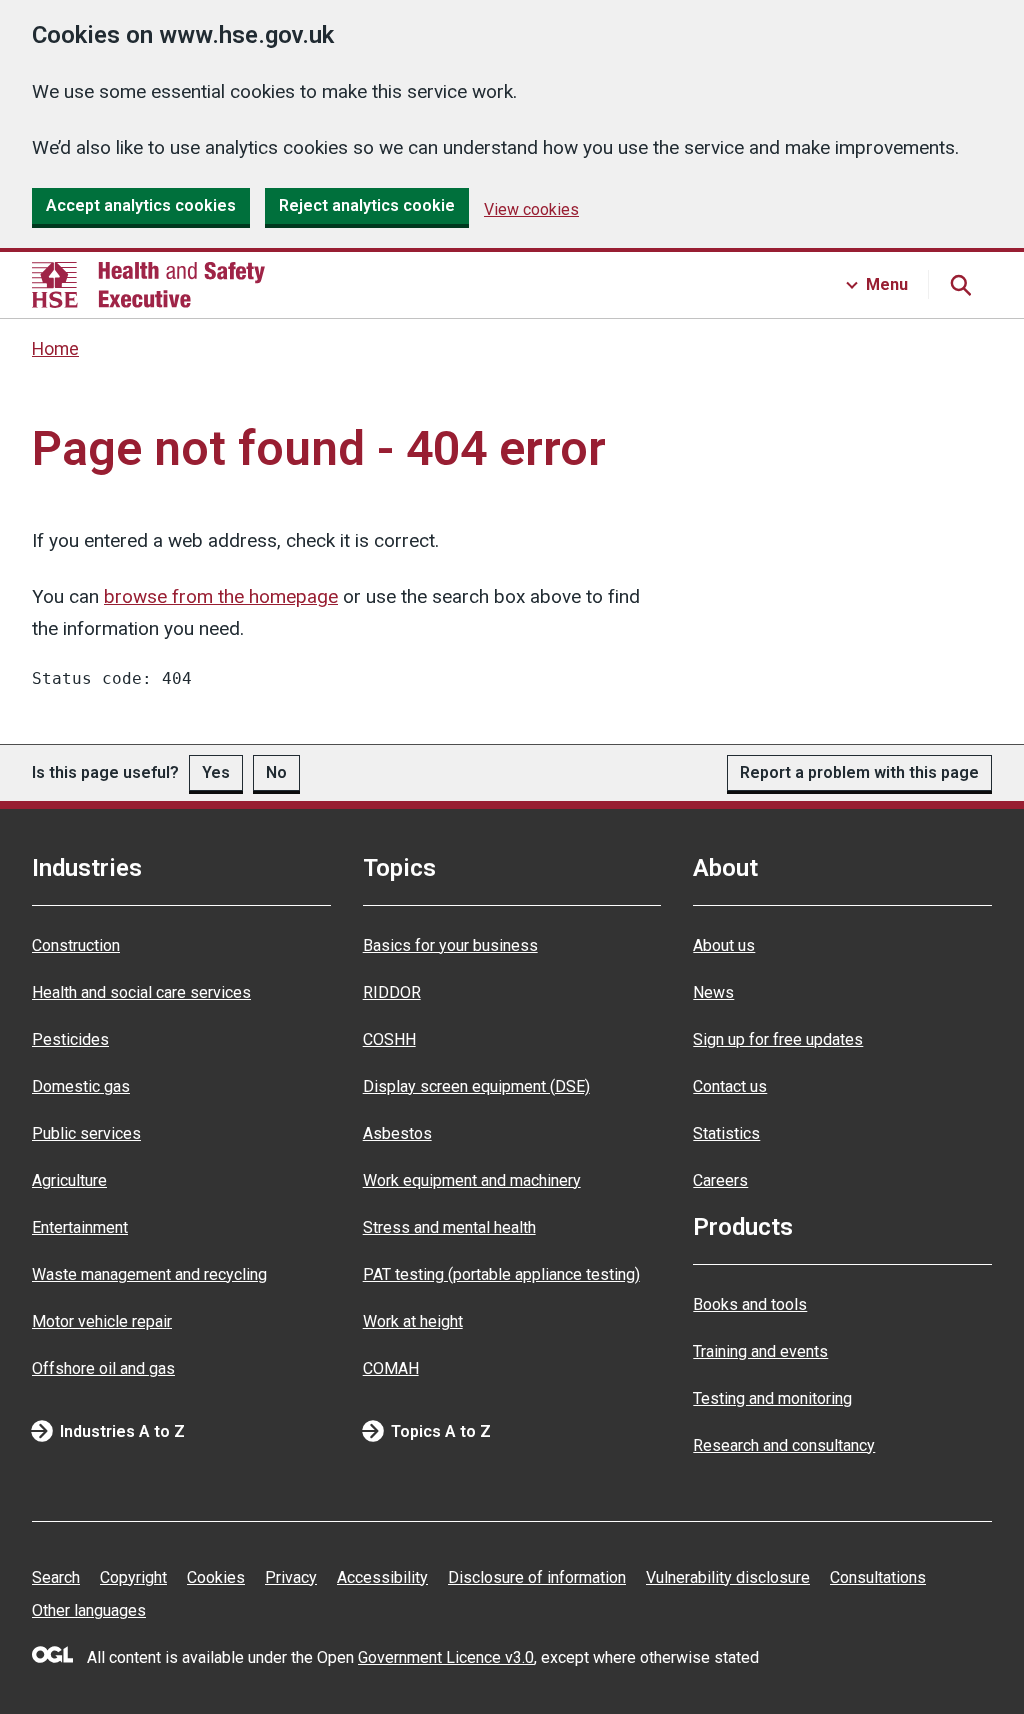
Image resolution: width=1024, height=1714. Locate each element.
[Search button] (960, 285)
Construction (76, 945)
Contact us (730, 1086)
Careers (720, 1180)
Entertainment (80, 1227)
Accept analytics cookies (141, 205)
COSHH (389, 1039)
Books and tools (750, 1304)
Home (55, 349)
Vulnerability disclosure (728, 1577)
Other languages (89, 1610)
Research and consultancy (784, 1445)
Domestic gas (81, 1086)
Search (56, 1577)
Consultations (878, 1577)
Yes (216, 772)
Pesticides (70, 1039)
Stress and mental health (449, 1227)
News (713, 992)
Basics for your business (450, 945)
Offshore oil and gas (103, 1368)
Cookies (216, 1577)
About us (724, 945)
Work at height (413, 1321)
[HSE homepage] (148, 285)
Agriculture (69, 1180)
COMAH (391, 1368)
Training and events (760, 1351)
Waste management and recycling (149, 1274)
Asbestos (397, 1133)
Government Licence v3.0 (446, 1657)
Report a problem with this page (859, 772)
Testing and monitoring (772, 1398)
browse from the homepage (221, 596)
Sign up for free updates (778, 1039)
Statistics (726, 1133)
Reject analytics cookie (367, 205)
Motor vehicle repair (102, 1321)
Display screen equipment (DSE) (476, 1086)
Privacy (291, 1577)
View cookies (531, 209)
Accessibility (382, 1577)
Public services (86, 1133)
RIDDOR (392, 992)
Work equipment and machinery (472, 1180)
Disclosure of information (537, 1577)
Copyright (133, 1577)
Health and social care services (141, 992)
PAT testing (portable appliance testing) (501, 1274)
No (276, 772)
